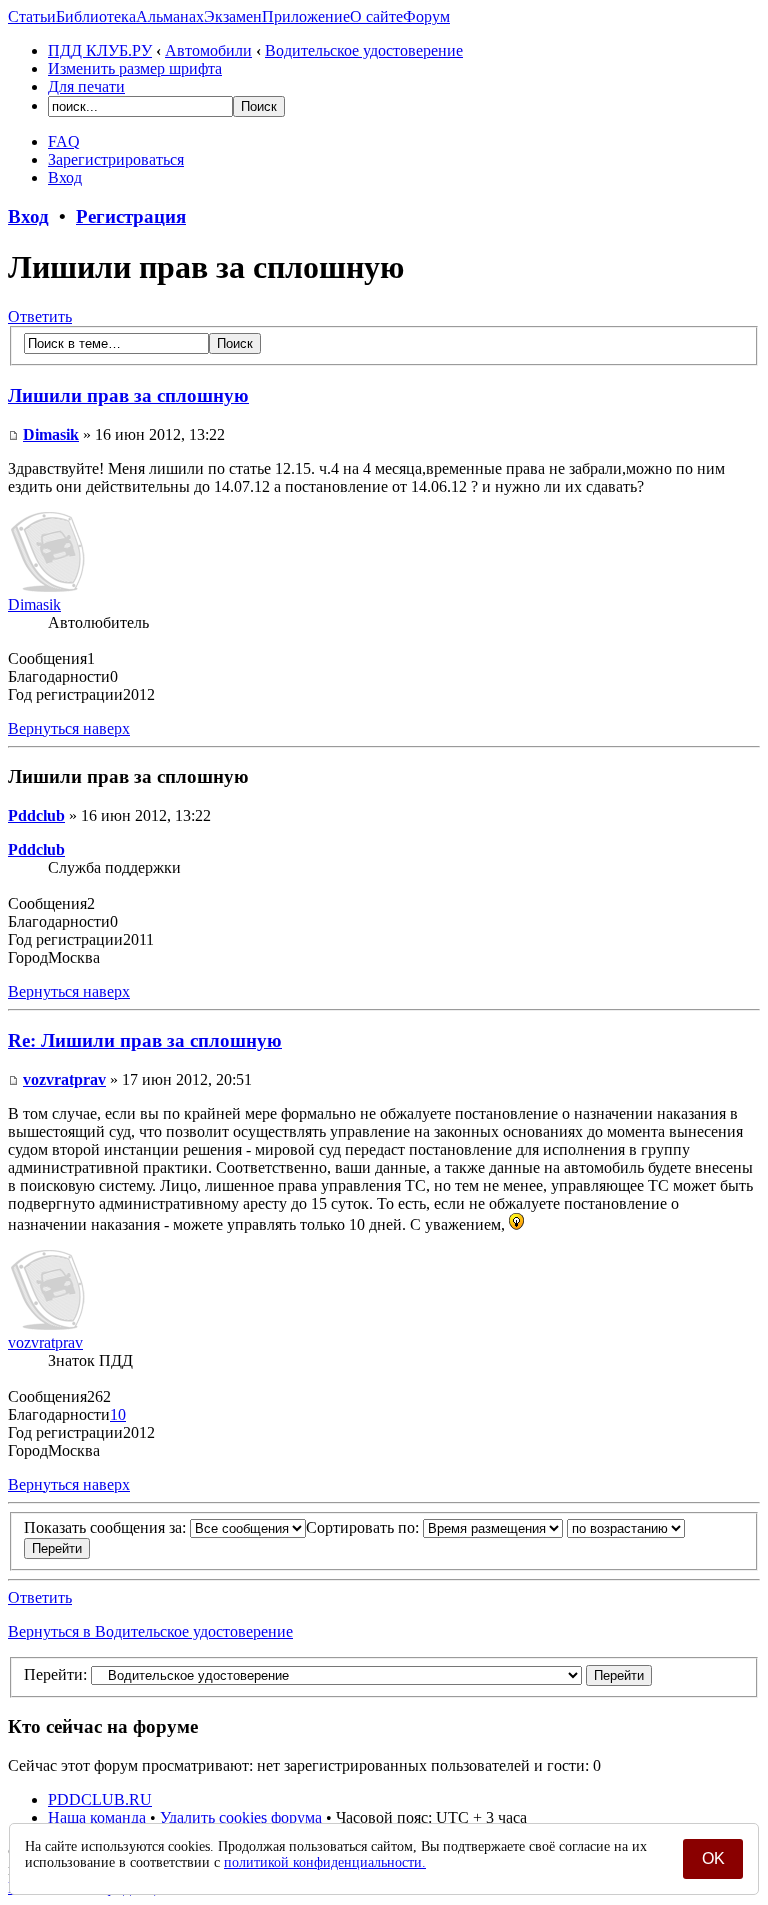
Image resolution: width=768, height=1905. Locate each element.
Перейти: (55, 1674)
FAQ (64, 141)
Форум (426, 16)
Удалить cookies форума (241, 1817)
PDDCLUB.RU (100, 1799)
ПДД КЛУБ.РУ (100, 50)
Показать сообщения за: (107, 1527)
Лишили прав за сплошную (128, 395)
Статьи (32, 16)
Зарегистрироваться (116, 159)
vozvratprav (64, 1079)
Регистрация (131, 216)
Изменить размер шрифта (135, 68)
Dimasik (51, 434)
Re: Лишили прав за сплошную (145, 1040)
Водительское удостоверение (364, 50)
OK (713, 1858)
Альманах (170, 16)
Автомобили (208, 50)
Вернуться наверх (69, 728)
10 (118, 1414)
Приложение (306, 16)
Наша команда (97, 1817)
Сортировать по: (364, 1527)
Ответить (40, 316)
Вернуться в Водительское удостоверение (150, 1631)
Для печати (86, 86)
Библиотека (96, 16)
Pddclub (36, 815)
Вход (65, 177)
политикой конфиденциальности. (325, 1862)
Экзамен (233, 16)
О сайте (376, 16)
